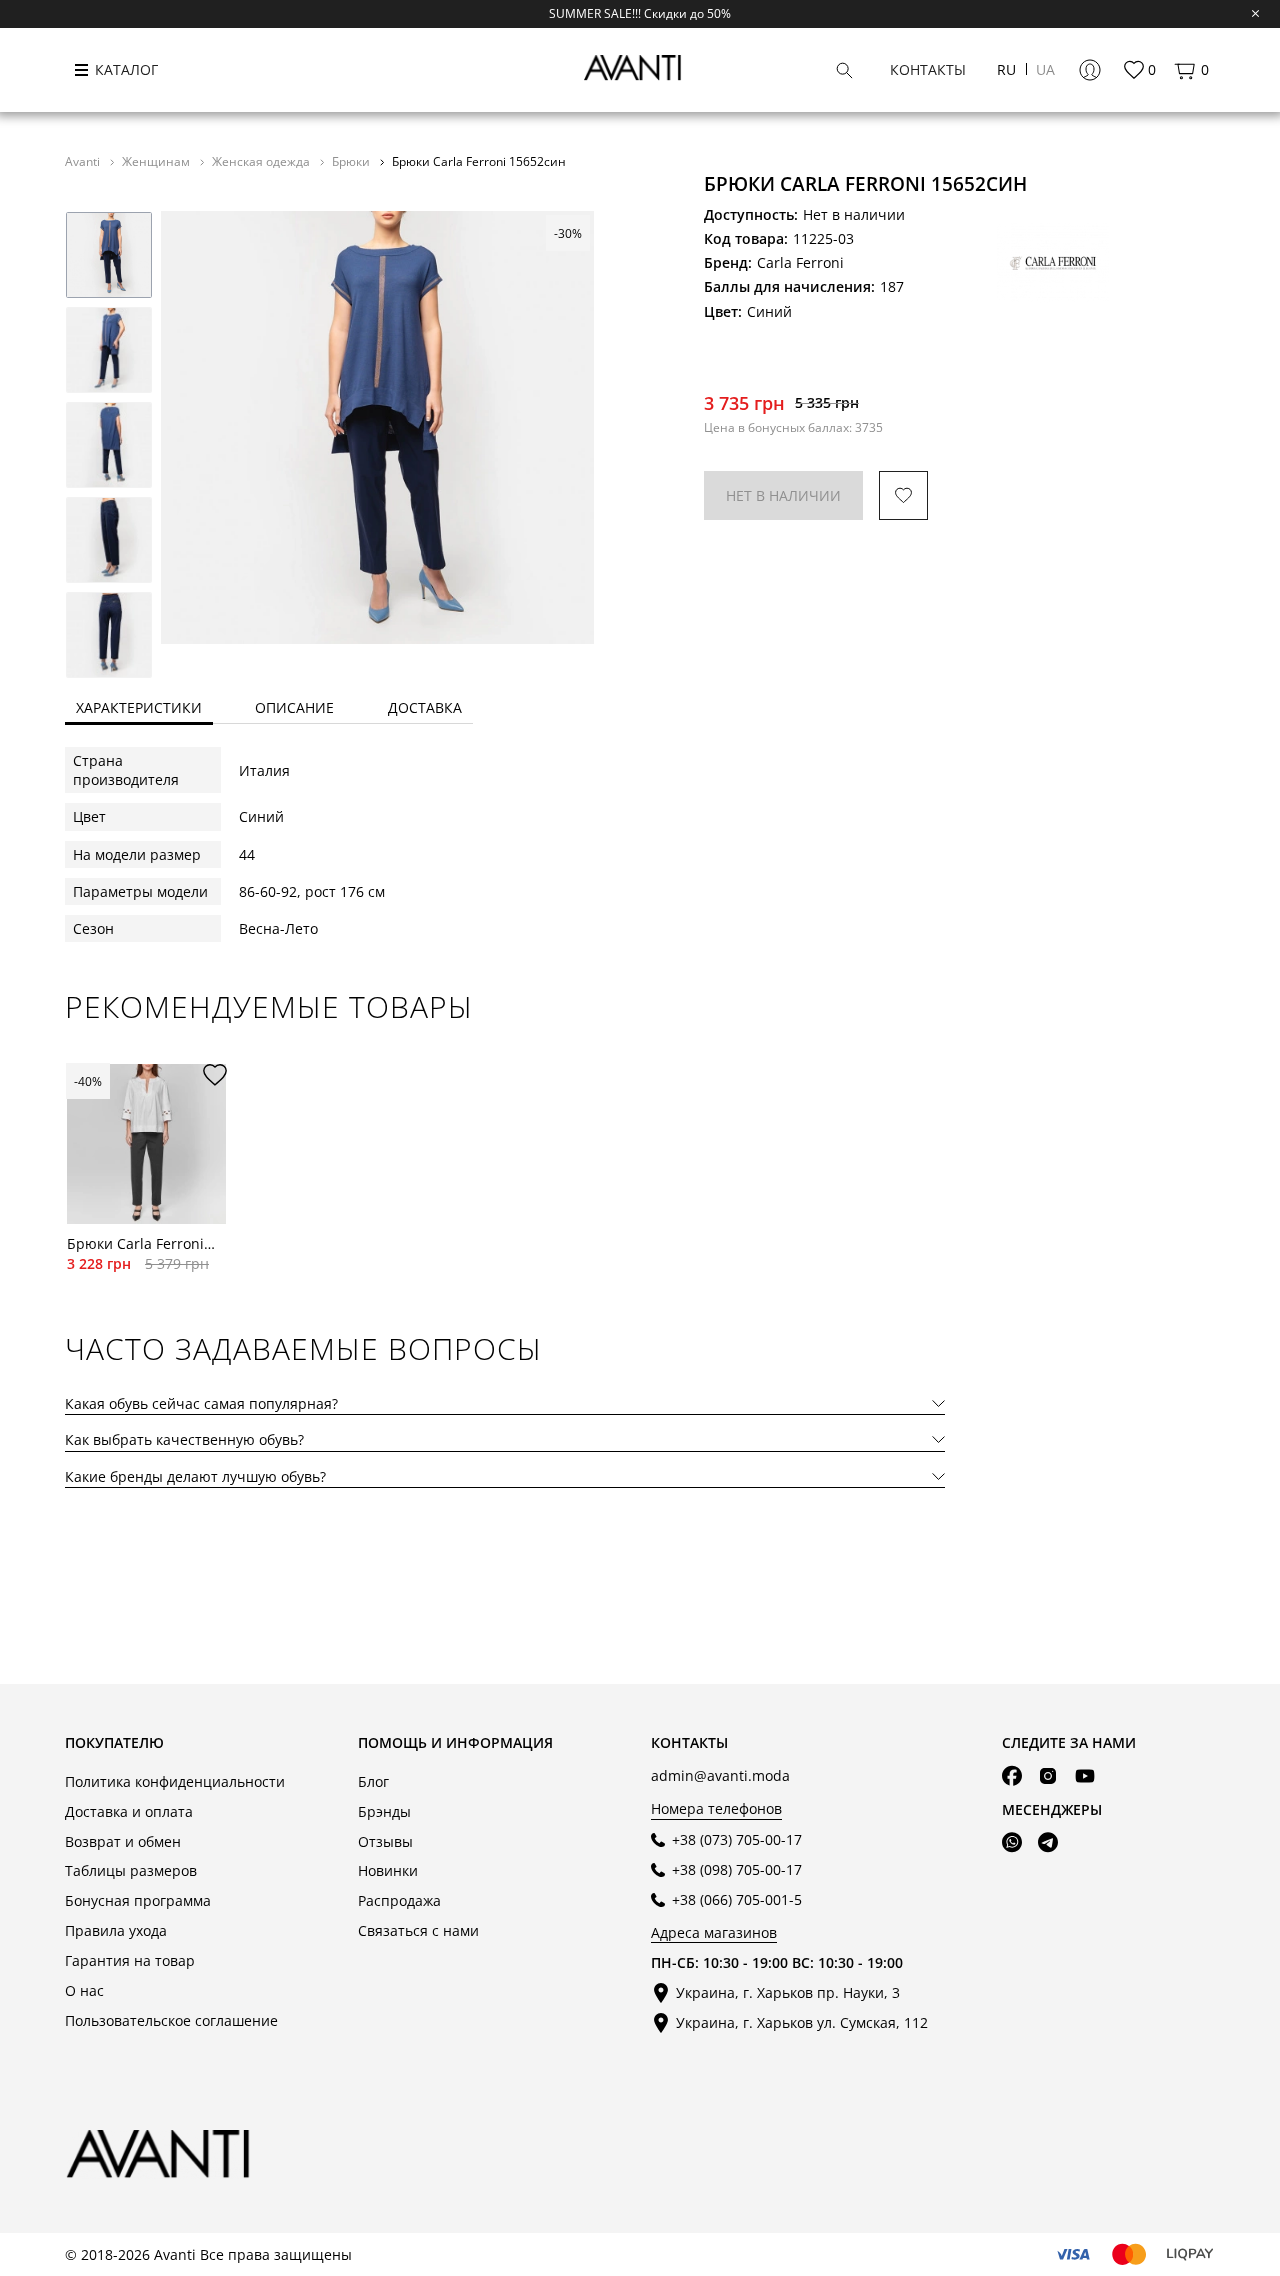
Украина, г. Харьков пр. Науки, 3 (788, 1992)
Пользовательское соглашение (171, 2020)
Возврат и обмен (123, 1841)
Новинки (388, 1870)
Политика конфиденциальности (175, 1781)
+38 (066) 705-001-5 (737, 1899)
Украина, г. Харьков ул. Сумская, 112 (802, 2022)
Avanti (84, 161)
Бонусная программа (138, 1900)
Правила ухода (116, 1930)
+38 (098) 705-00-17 (737, 1869)
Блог (373, 1781)
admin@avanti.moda (720, 1775)
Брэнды (384, 1811)
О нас (84, 1990)
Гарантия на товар (130, 1960)
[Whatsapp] (1012, 1843)
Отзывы (385, 1841)
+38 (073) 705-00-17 (737, 1839)
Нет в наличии (783, 495)
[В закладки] (903, 495)
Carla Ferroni (800, 262)
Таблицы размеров (131, 1870)
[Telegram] (1048, 1843)
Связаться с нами (418, 1930)
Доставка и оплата (129, 1811)
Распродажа (399, 1900)
